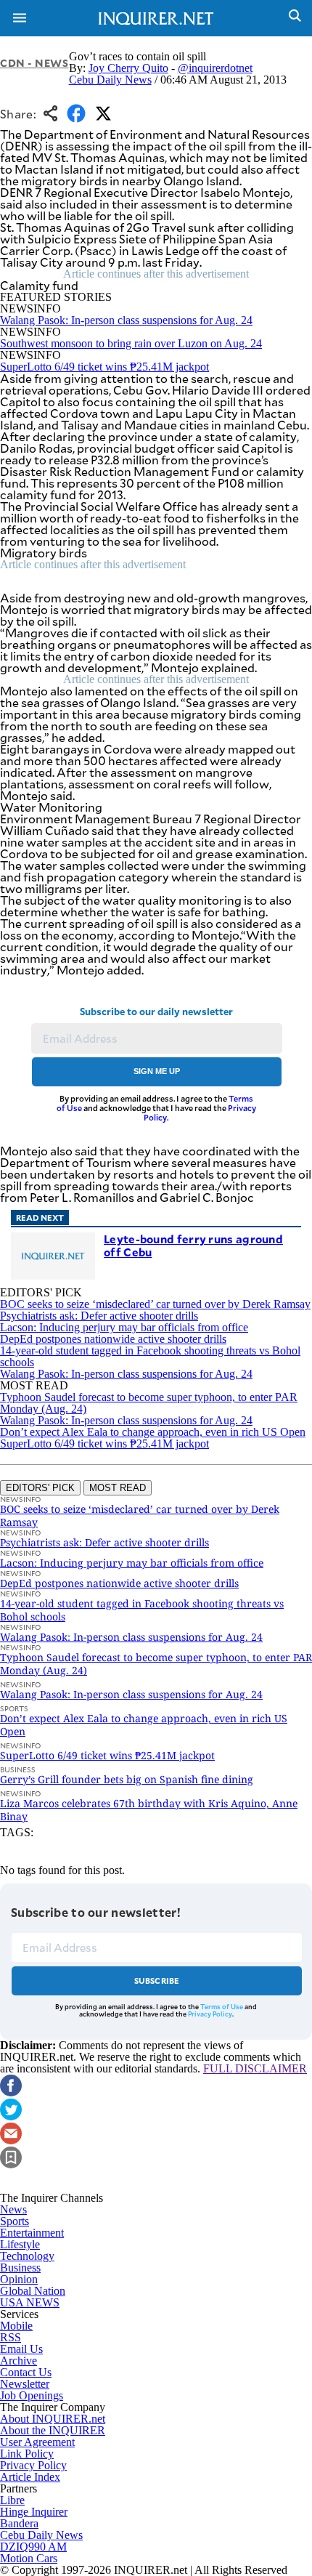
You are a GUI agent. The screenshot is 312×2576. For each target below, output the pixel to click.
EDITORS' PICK (40, 1488)
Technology (27, 2256)
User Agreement (37, 2442)
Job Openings (32, 2395)
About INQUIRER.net (53, 2419)
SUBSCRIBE (157, 1981)
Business (20, 2268)
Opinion (19, 2279)
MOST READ (118, 1488)
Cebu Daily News (110, 80)
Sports (15, 2221)
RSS (11, 2337)
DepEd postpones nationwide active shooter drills (113, 1339)
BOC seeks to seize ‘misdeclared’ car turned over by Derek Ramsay (155, 1304)
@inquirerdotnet (215, 68)
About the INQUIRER (53, 2430)
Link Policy (27, 2454)
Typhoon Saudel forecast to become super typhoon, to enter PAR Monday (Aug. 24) (149, 1403)
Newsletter (25, 2384)
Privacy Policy (210, 2014)
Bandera (19, 2523)
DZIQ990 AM (33, 2547)
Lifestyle (20, 2244)
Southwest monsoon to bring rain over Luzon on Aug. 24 (131, 343)
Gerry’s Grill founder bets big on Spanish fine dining (127, 1779)
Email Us (21, 2349)
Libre (12, 2500)
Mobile (16, 2326)
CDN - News (34, 63)
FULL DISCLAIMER (255, 2068)
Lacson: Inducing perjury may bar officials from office (124, 1327)
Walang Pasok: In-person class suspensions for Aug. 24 (126, 320)
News (13, 2209)
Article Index (30, 2477)
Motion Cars (29, 2558)
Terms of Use (222, 2006)
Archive (19, 2361)
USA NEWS (30, 2302)
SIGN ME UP (157, 1071)
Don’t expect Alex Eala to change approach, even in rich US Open (153, 1432)
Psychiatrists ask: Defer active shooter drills (99, 1316)
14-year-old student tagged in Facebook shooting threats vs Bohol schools (150, 1356)
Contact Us (26, 2372)
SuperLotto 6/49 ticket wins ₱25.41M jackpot (104, 367)
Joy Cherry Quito (128, 68)
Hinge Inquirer (34, 2512)
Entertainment (32, 2233)
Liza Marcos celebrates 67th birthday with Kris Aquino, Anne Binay (149, 1810)
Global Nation (33, 2291)
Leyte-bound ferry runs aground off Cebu (193, 1245)
